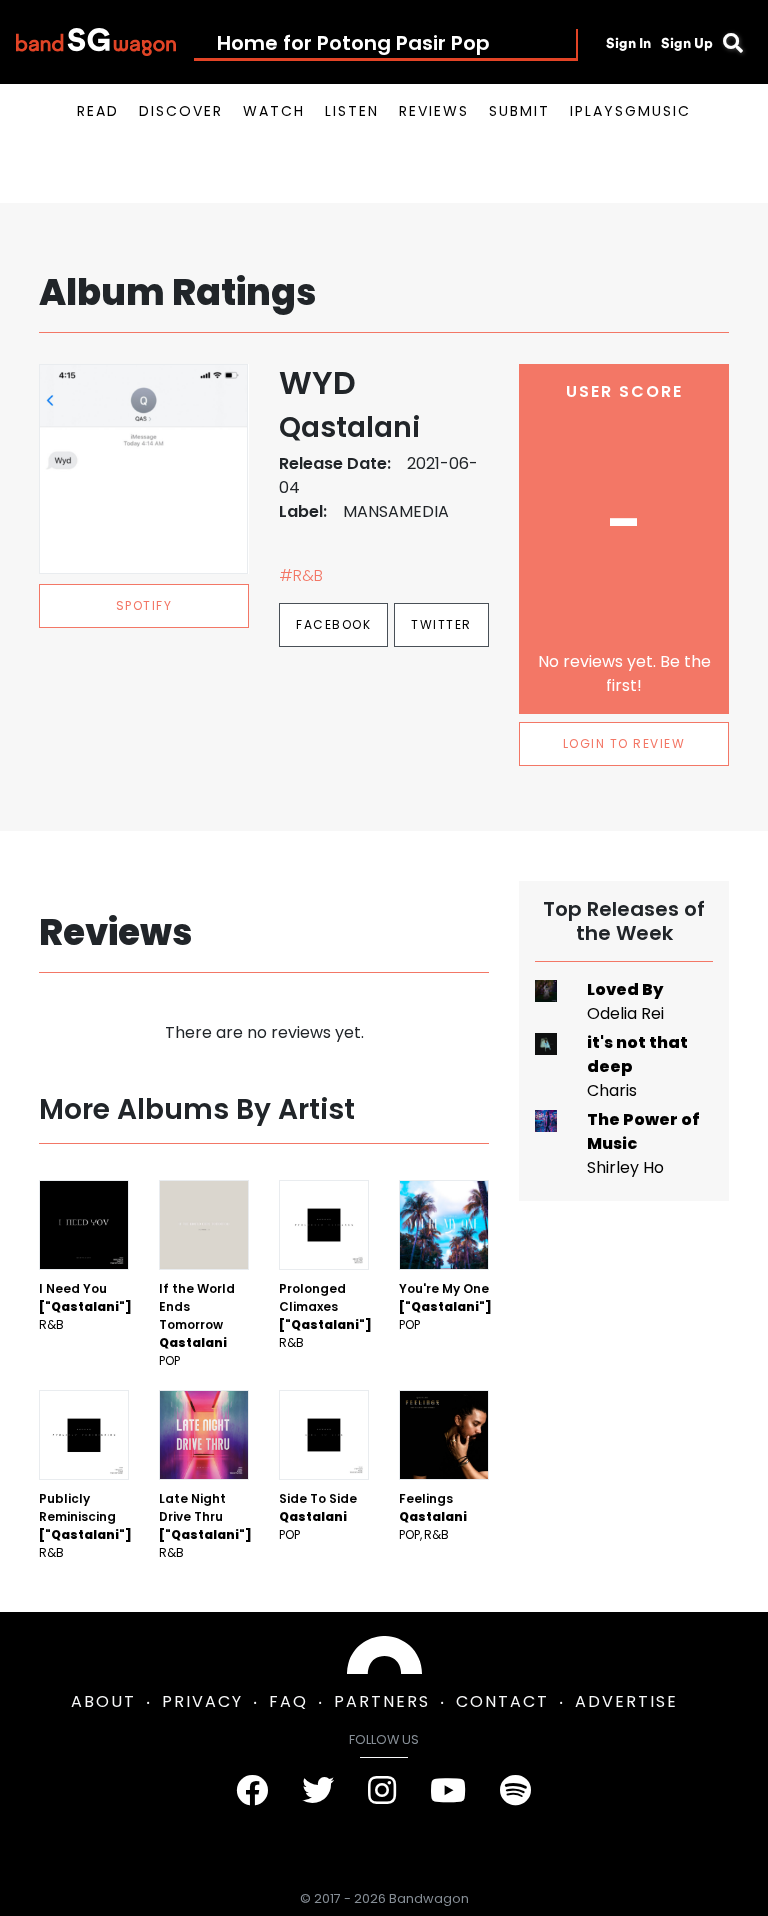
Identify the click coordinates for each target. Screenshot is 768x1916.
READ (98, 111)
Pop (169, 1360)
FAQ (288, 1701)
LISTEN (352, 111)
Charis (612, 1090)
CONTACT (502, 1701)
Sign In (628, 43)
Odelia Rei (625, 1013)
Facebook (333, 624)
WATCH (274, 111)
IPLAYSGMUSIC (630, 111)
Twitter (441, 624)
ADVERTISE (626, 1701)
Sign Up (687, 43)
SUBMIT (519, 111)
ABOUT (103, 1701)
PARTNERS (382, 1701)
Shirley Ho (625, 1167)
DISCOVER (181, 111)
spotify (144, 605)
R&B (51, 1324)
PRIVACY (202, 1701)
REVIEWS (434, 111)
